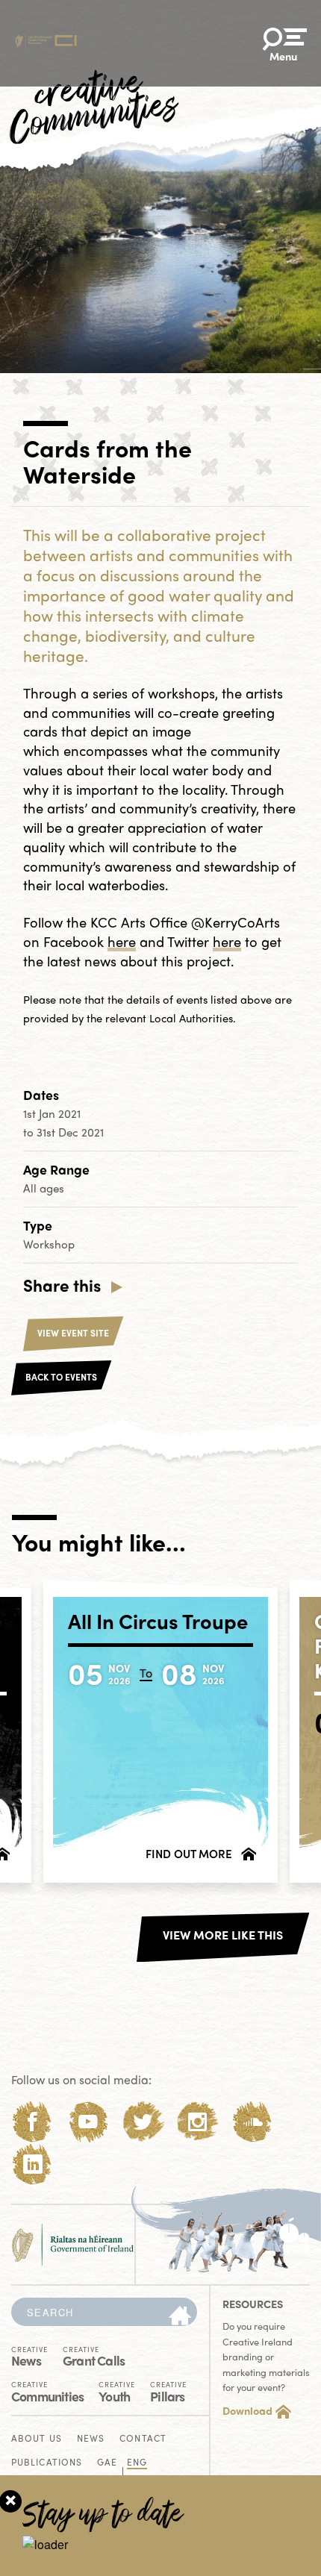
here (122, 941)
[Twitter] (143, 2122)
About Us (37, 2439)
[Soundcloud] (253, 2122)
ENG (137, 2463)
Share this (62, 1285)
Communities (47, 2391)
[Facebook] (32, 2122)
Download (247, 2410)
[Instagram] (197, 2122)
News (29, 2355)
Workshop (49, 1244)
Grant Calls (94, 2355)
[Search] (180, 2316)
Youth (117, 2391)
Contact (143, 2439)
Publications (47, 2463)
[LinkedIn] (32, 2164)
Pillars (168, 2391)
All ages (44, 1188)
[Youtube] (88, 2122)
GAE (107, 2463)
